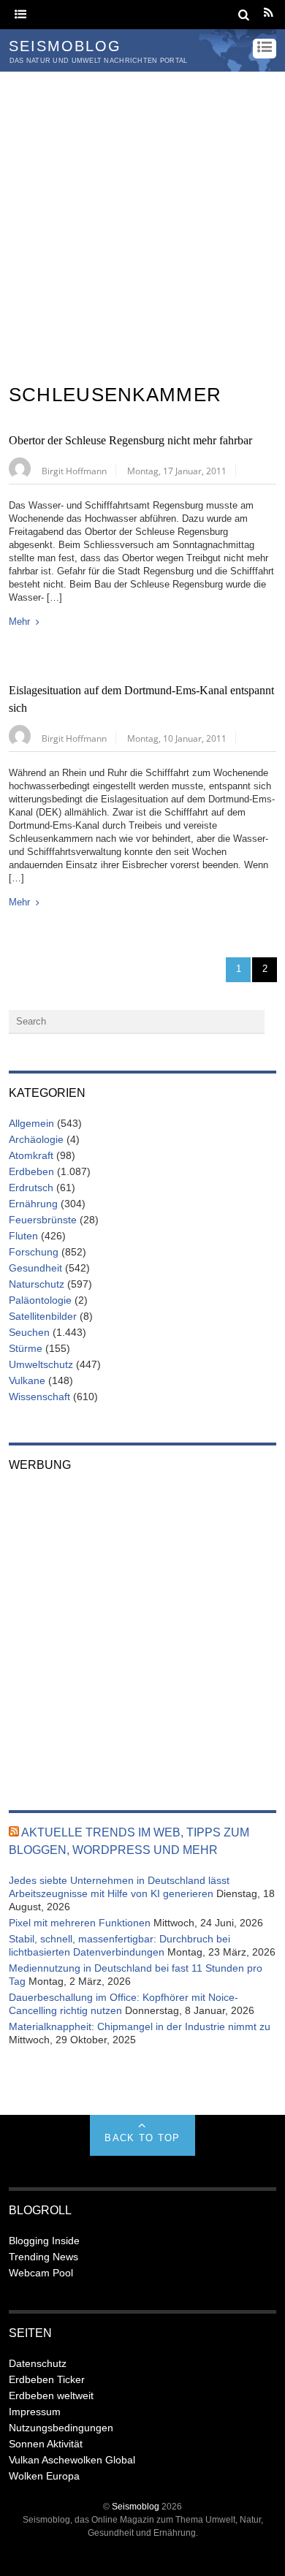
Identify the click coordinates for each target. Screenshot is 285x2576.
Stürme (26, 1348)
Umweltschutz (41, 1364)
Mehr (19, 622)
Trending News (43, 2257)
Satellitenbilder (43, 1316)
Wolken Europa (44, 2476)
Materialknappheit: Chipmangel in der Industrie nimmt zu (140, 2026)
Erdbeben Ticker (47, 2379)
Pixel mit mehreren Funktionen (80, 1923)
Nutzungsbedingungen (61, 2428)
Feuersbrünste (43, 1220)
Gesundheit (35, 1268)
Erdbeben (31, 1171)
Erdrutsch (31, 1188)
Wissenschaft (39, 1397)
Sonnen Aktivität (46, 2444)
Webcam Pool (41, 2273)
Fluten (23, 1236)
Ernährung (33, 1204)
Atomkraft (31, 1155)
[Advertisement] (142, 221)
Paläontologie (40, 1300)
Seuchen (29, 1332)
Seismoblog (136, 2506)
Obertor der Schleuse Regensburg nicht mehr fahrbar (130, 441)
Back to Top (142, 2138)
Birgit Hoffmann (74, 471)
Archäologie (36, 1139)
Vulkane (27, 1380)
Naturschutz (37, 1284)
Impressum (35, 2412)
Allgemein (31, 1123)
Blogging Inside (44, 2241)
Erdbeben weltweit (51, 2395)
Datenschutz (38, 2363)
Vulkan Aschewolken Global (72, 2460)
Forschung (34, 1252)
